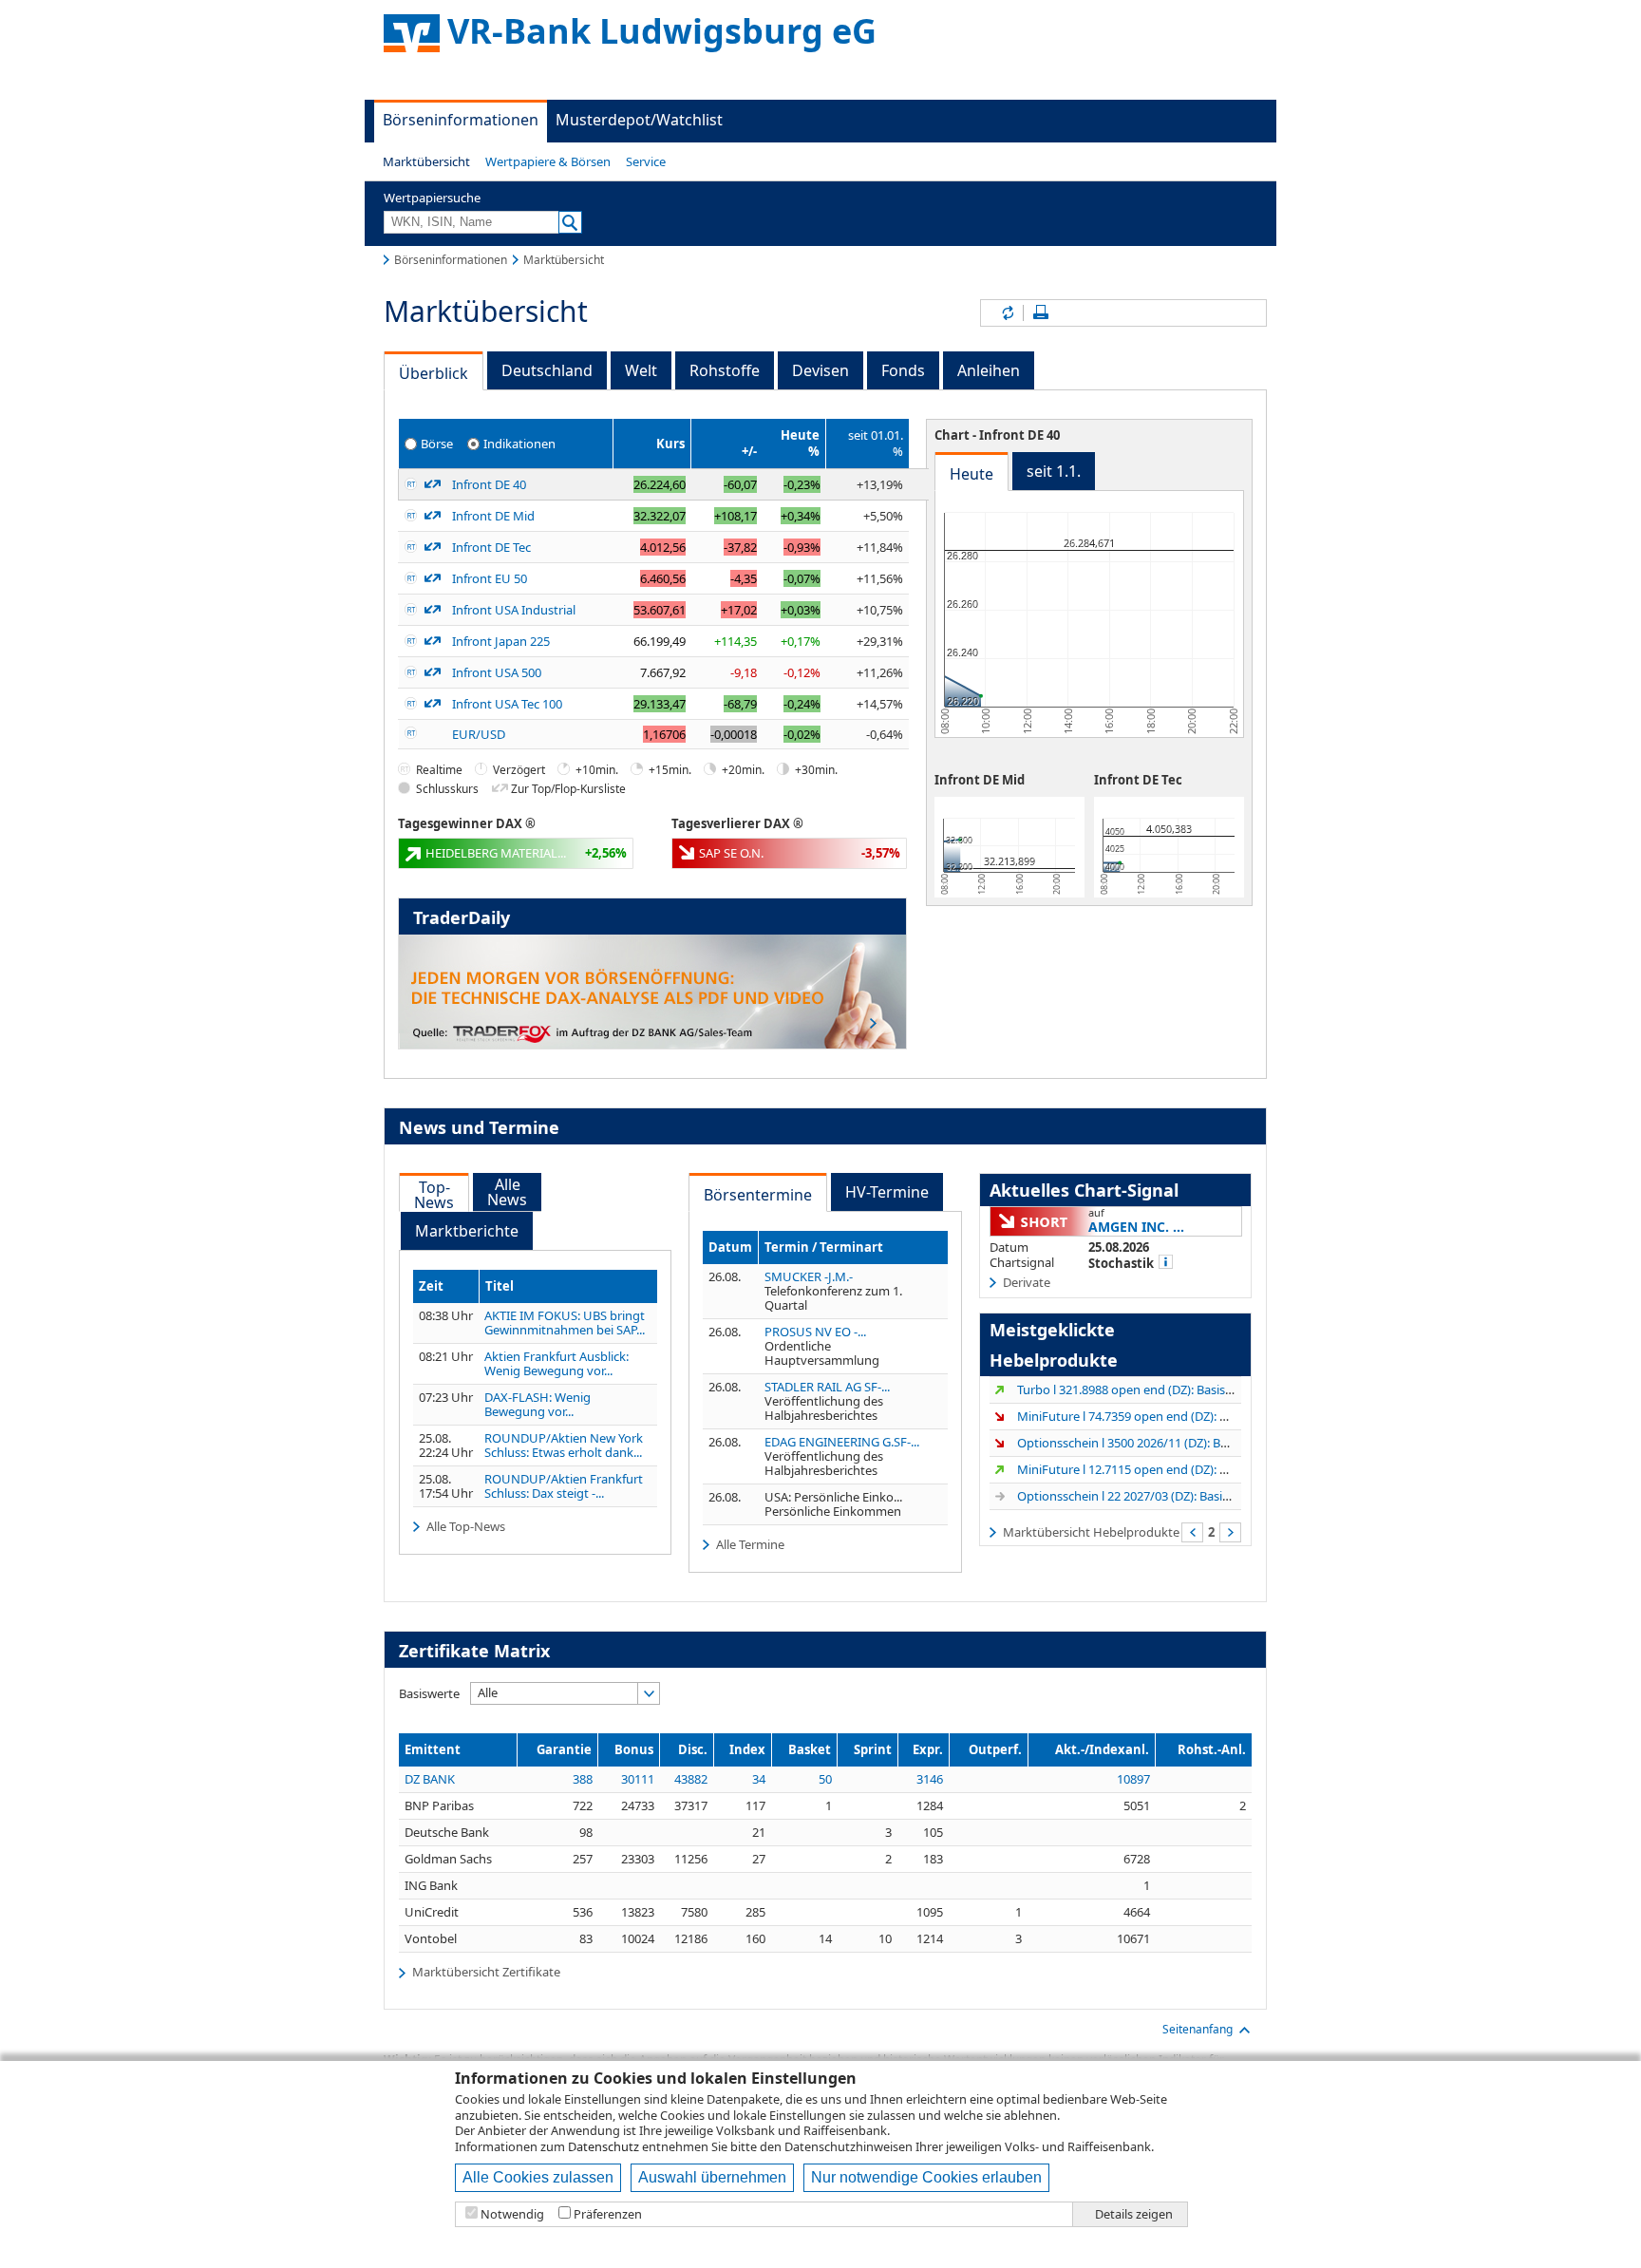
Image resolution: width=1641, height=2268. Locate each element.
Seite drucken (1041, 313)
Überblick (434, 373)
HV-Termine (887, 1192)
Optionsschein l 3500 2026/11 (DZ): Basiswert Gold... (1161, 1443)
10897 (1133, 1779)
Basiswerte (429, 1693)
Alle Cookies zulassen (538, 2177)
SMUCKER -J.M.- (809, 1276)
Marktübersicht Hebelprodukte (1091, 1531)
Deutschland (547, 370)
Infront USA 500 (497, 672)
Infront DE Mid (493, 516)
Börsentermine (758, 1195)
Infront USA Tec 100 (507, 704)
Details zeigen (1134, 2214)
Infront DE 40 (489, 484)
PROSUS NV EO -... (815, 1332)
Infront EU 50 (490, 578)
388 (583, 1779)
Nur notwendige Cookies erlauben (926, 2177)
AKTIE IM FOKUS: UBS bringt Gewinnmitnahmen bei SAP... (565, 1323)
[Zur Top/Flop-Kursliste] (433, 484)
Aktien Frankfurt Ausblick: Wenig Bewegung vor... (556, 1364)
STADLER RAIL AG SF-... (827, 1387)
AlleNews (507, 1192)
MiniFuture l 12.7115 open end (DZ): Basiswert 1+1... (1161, 1469)
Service (646, 161)
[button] (426, 161)
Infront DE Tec (491, 547)
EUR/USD (479, 734)
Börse (437, 443)
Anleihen (989, 370)
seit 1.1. (1054, 471)
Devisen (820, 370)
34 (759, 1779)
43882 (691, 1779)
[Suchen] (570, 222)
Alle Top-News (466, 1526)
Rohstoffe (725, 370)
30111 (638, 1779)
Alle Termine (750, 1544)
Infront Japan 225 (501, 641)
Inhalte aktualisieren (1007, 313)
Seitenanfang (1198, 2029)
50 (825, 1779)
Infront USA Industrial (514, 610)
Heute (971, 474)
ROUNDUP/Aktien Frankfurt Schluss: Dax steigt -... (564, 1486)
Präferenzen (608, 2214)
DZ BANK (430, 1779)
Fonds (903, 370)
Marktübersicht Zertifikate (486, 1972)
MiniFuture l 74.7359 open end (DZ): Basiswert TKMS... (1167, 1416)
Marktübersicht (426, 161)
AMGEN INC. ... (1136, 1227)
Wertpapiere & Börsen (548, 161)
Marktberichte (467, 1231)
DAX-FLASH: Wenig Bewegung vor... (538, 1405)
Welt (641, 370)
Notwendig (512, 2214)
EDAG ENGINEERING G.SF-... (842, 1442)
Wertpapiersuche (432, 198)
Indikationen (519, 443)
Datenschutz (604, 2146)
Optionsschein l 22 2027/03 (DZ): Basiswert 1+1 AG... (1160, 1496)
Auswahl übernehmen (712, 2177)
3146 (930, 1779)
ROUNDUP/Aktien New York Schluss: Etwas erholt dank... (564, 1446)
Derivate (1027, 1282)
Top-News (434, 1195)
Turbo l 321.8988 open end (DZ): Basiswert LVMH (1153, 1389)
